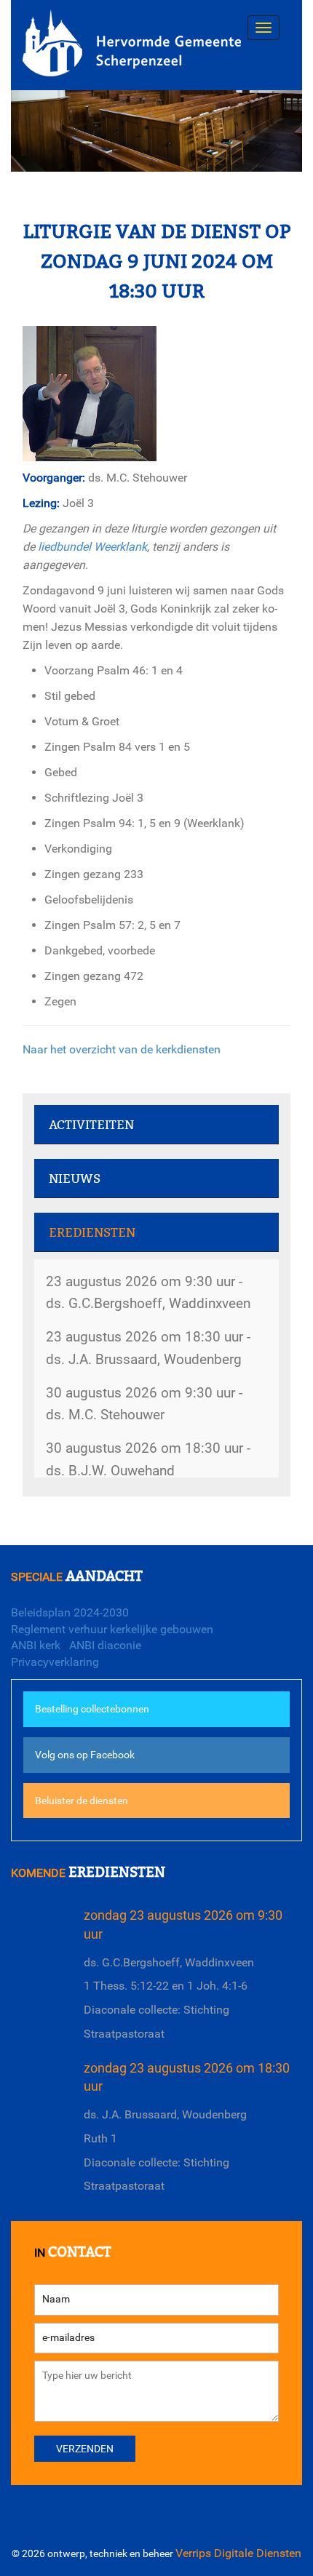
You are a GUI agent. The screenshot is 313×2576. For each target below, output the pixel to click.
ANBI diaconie (105, 1645)
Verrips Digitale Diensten (238, 2553)
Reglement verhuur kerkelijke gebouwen (112, 1629)
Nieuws (75, 1179)
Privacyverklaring (55, 1662)
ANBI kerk (36, 1645)
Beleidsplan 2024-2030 (70, 1612)
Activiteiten (91, 1125)
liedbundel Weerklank (92, 547)
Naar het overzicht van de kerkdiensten (122, 1049)
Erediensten (92, 1233)
